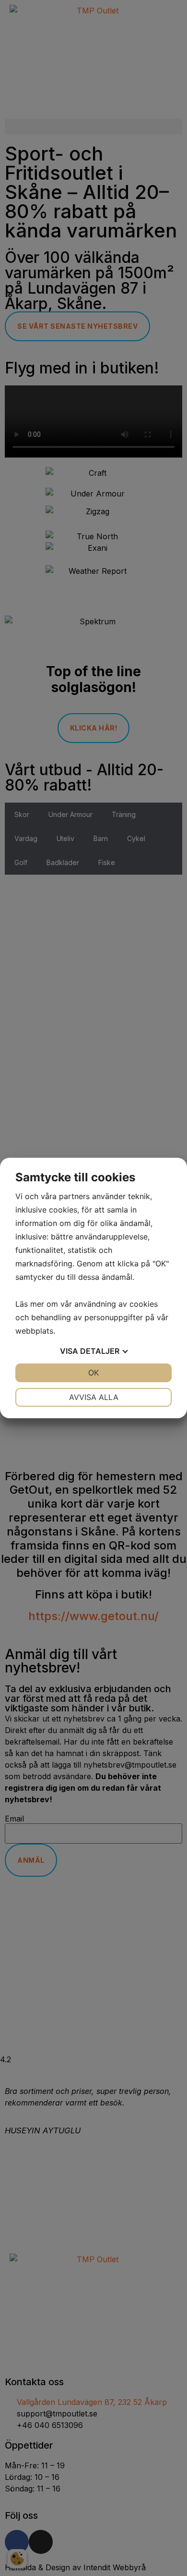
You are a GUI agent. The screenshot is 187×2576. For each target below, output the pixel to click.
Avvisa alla (94, 1397)
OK (93, 1373)
